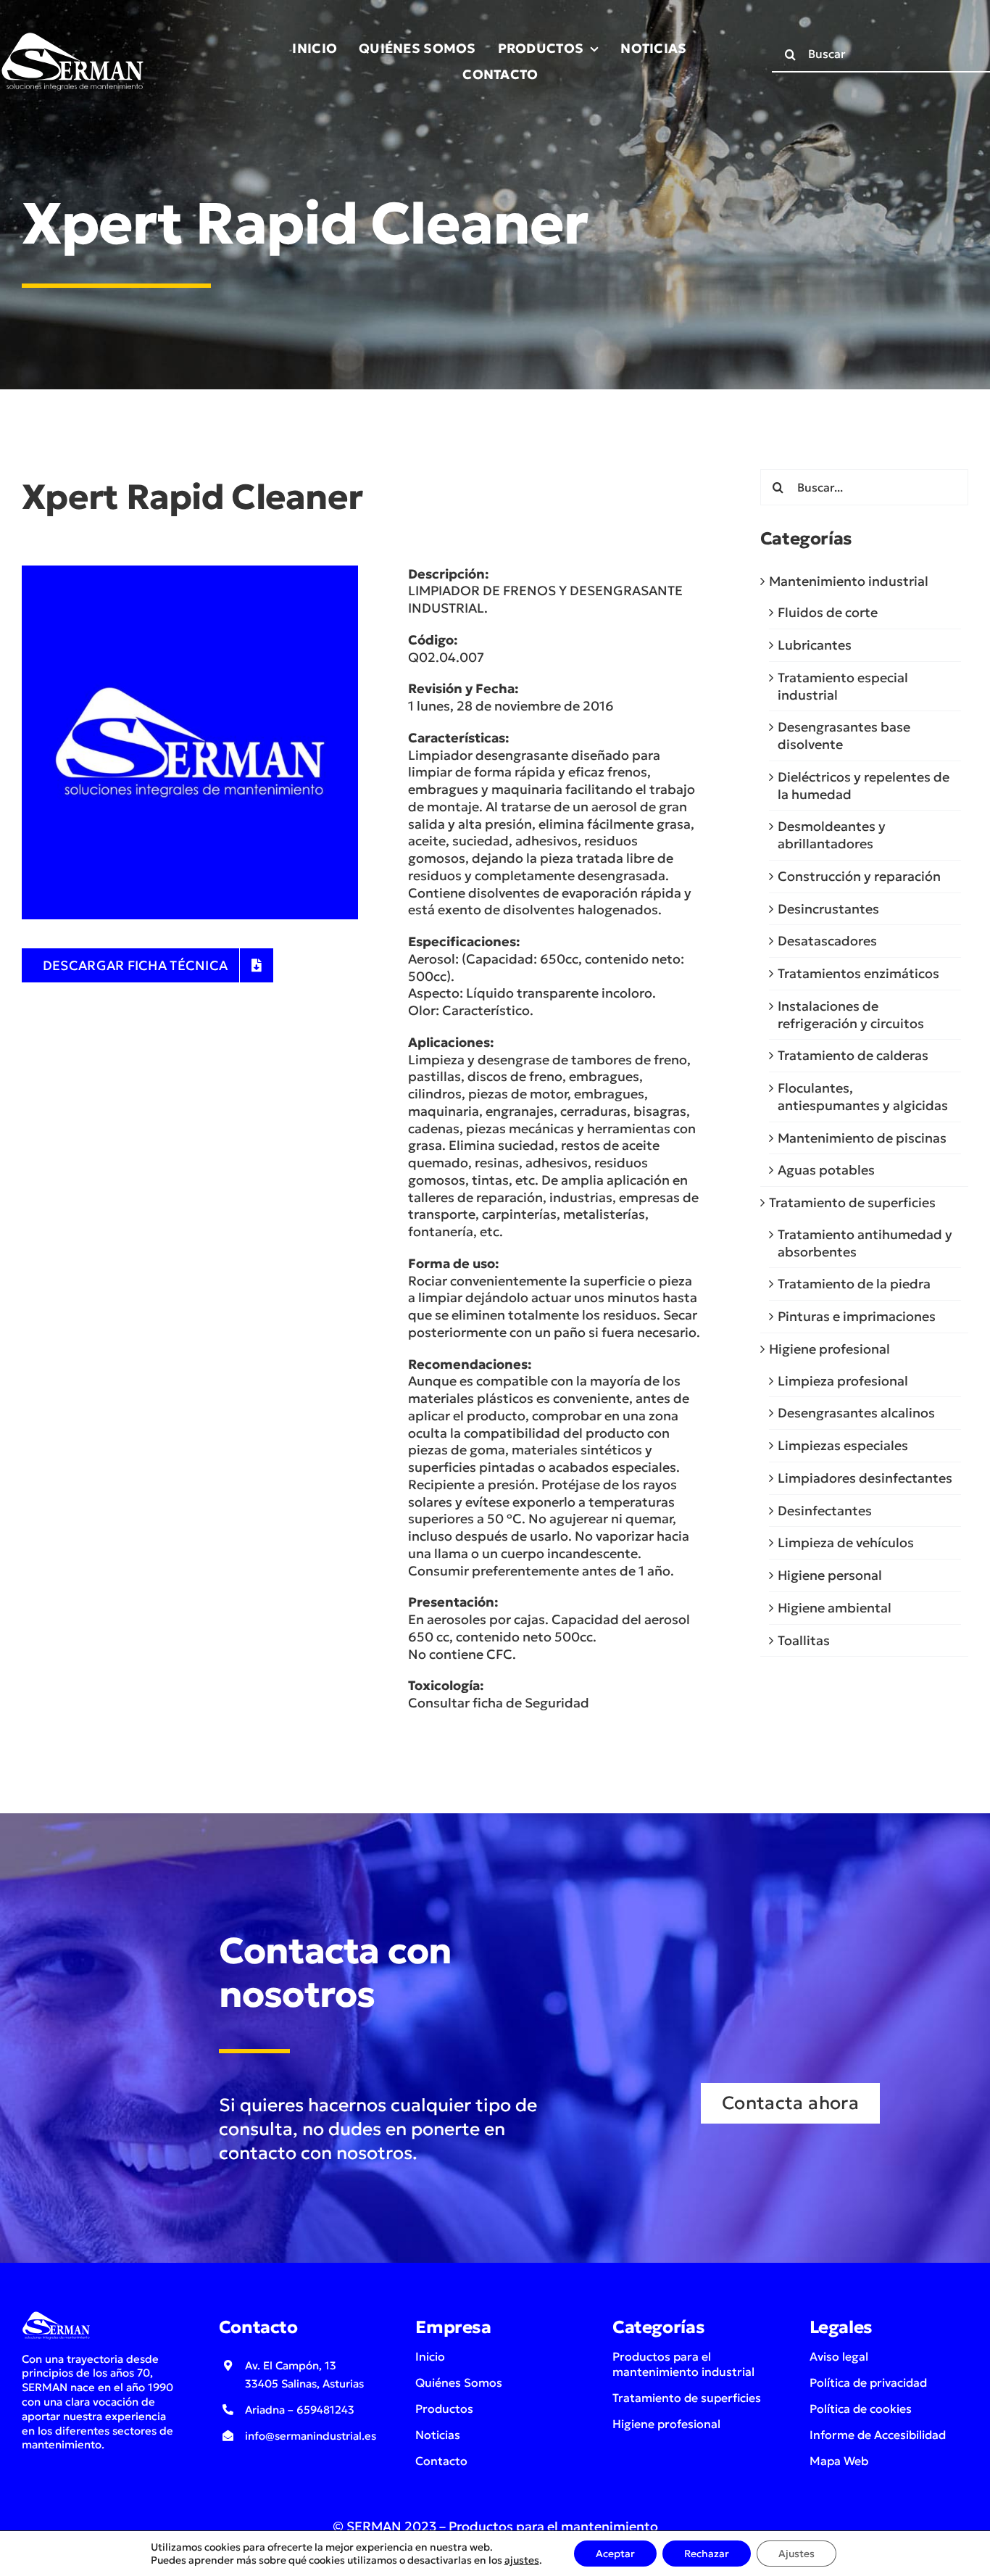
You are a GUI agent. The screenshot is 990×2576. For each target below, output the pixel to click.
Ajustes (796, 2554)
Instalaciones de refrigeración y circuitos (851, 1015)
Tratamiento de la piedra (854, 1284)
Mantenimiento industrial (849, 581)
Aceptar (615, 2554)
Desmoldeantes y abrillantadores (832, 835)
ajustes (522, 2560)
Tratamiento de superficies (852, 1202)
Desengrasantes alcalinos (856, 1413)
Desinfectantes (825, 1511)
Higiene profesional (829, 1349)
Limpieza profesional (843, 1381)
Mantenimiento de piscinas (862, 1138)
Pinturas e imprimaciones (857, 1316)
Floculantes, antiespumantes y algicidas (863, 1097)
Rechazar (707, 2554)
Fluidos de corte (828, 612)
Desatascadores (827, 941)
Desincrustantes (828, 909)
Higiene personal (830, 1575)
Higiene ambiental (835, 1608)
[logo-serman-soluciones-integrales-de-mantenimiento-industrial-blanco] (72, 35)
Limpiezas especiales (843, 1445)
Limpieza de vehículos (846, 1542)
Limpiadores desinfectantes (865, 1478)
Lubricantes (815, 645)
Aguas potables (826, 1170)
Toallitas (804, 1640)
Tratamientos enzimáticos (858, 973)
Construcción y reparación (859, 876)
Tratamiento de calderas (853, 1055)
